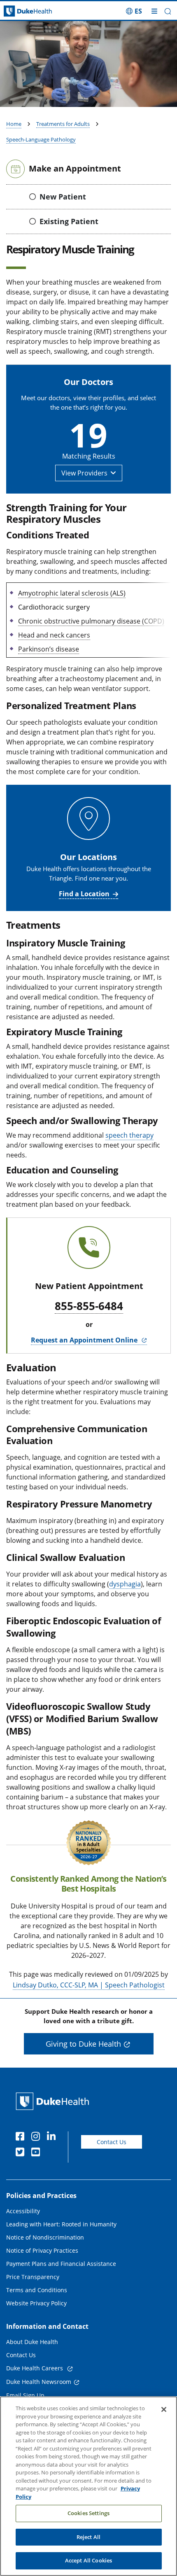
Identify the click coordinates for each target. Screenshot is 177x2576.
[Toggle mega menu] (154, 11)
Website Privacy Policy (36, 2303)
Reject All (88, 2537)
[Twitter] (22, 2153)
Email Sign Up (25, 2395)
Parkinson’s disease (49, 649)
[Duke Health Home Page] (54, 2101)
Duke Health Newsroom (39, 2382)
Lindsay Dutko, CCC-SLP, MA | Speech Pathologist (89, 1985)
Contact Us (112, 2142)
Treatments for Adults (63, 124)
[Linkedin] (53, 2138)
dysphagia (125, 1584)
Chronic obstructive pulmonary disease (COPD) (91, 621)
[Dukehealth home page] (22, 11)
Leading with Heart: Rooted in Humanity (61, 2224)
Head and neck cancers (54, 635)
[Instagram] (37, 2138)
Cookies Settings (88, 2513)
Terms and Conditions (37, 2290)
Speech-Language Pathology (41, 139)
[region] (88, 2486)
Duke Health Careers (35, 2368)
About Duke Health (32, 2342)
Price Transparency (33, 2277)
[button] (134, 11)
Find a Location (84, 894)
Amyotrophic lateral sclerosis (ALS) (72, 593)
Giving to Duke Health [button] (83, 2044)
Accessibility (23, 2211)
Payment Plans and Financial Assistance (61, 2264)
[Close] (164, 2409)
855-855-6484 (89, 1306)
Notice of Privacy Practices (42, 2250)
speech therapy (129, 1135)
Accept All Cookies (88, 2560)
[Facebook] (22, 2138)
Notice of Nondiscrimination (45, 2237)
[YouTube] (37, 2153)
